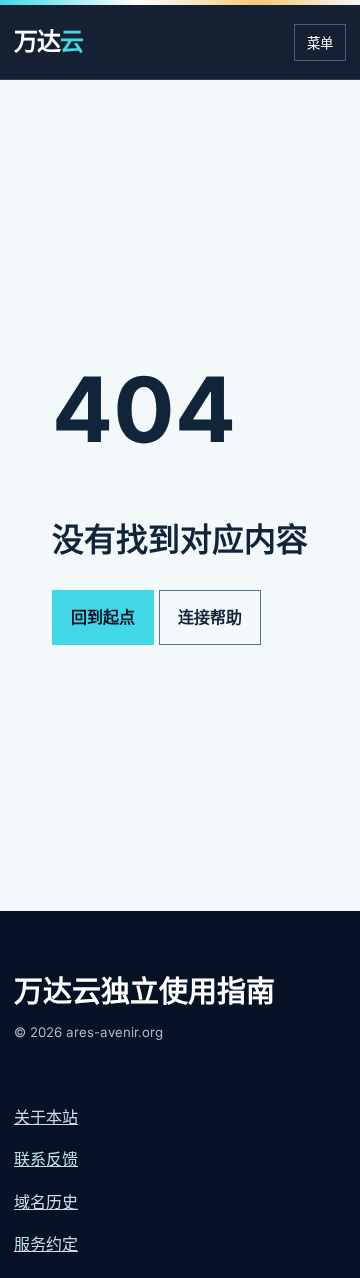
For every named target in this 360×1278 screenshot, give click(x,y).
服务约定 (46, 1244)
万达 (48, 41)
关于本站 (46, 1117)
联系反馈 (46, 1159)
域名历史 (46, 1202)
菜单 (320, 43)
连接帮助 (210, 617)
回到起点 (103, 617)
